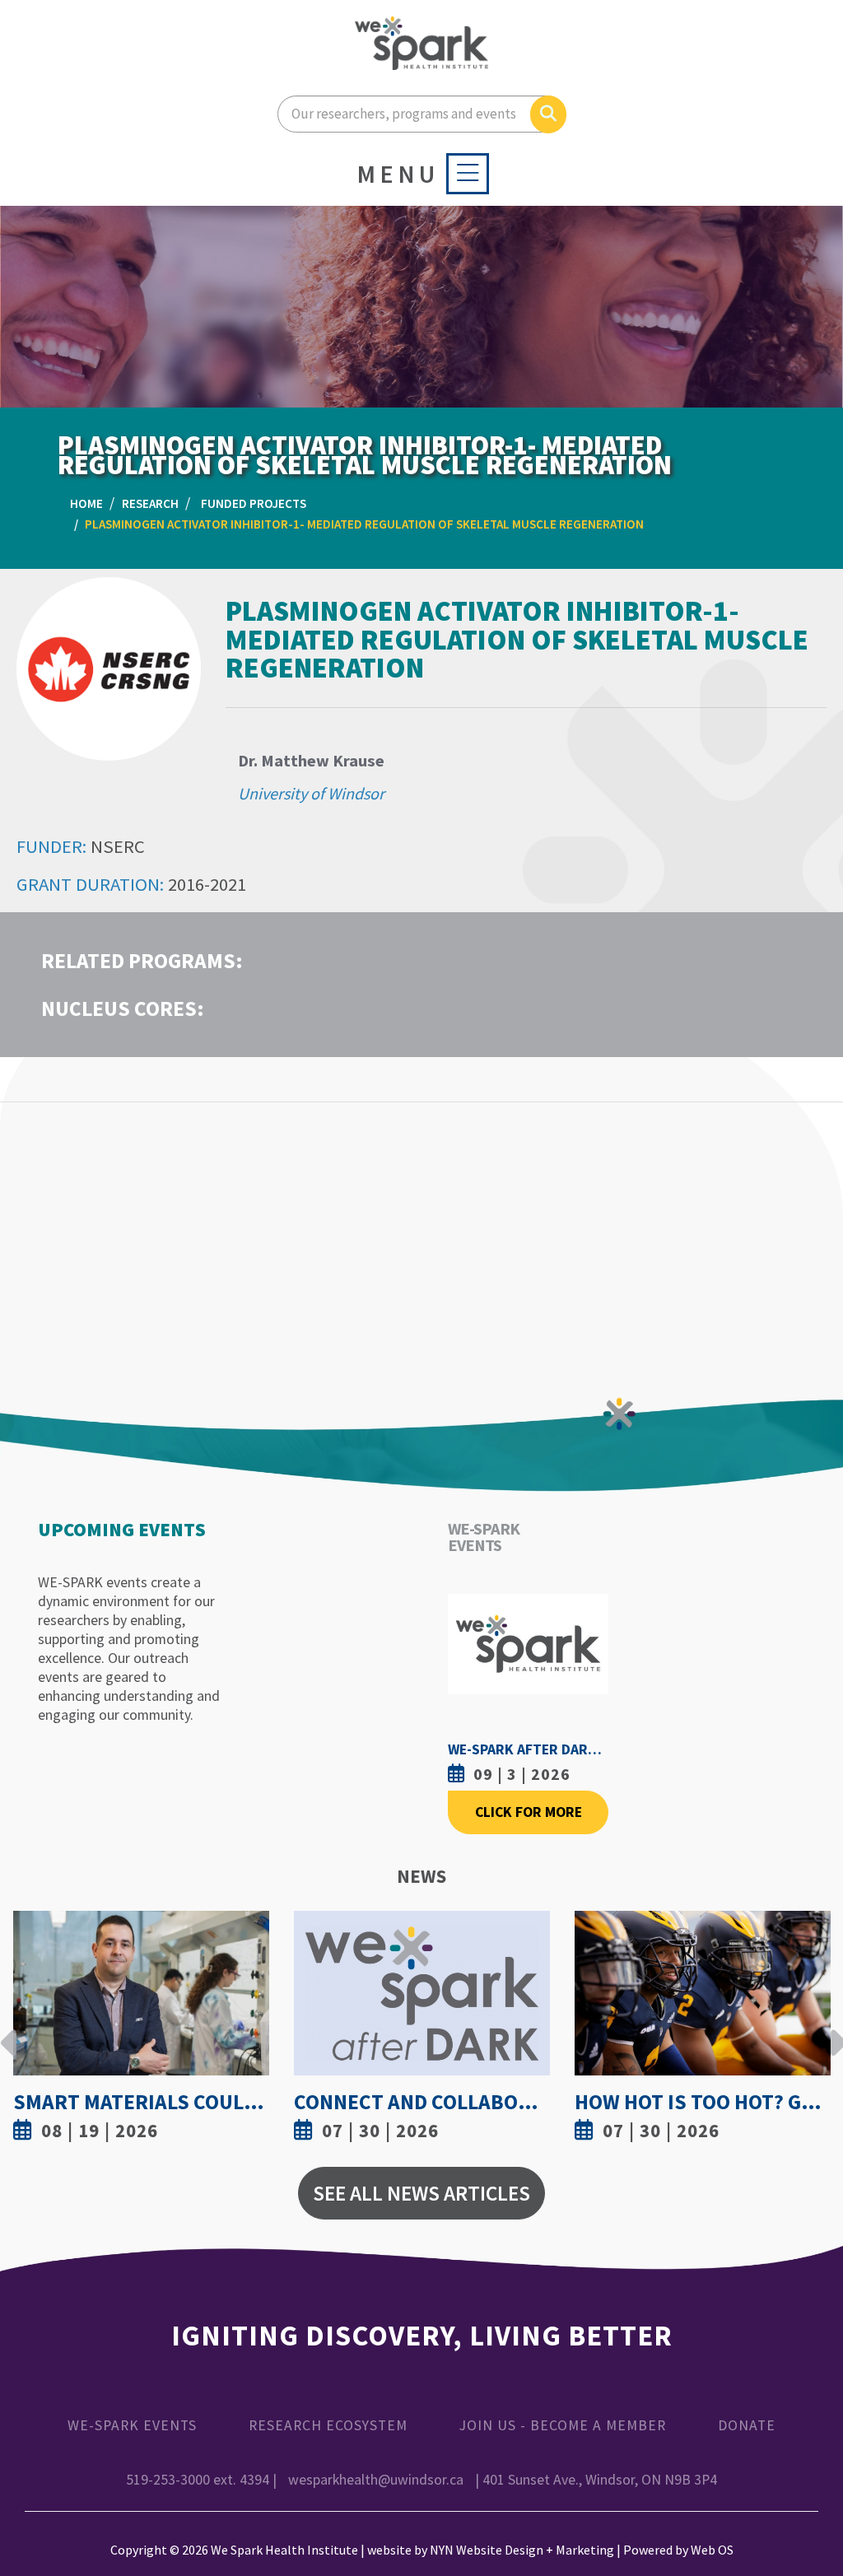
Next (834, 2030)
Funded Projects (254, 503)
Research (150, 503)
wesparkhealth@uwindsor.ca (376, 2480)
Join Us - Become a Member (563, 2425)
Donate (747, 2425)
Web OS (712, 2550)
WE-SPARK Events (132, 2425)
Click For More (529, 1812)
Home (86, 503)
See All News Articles (421, 2193)
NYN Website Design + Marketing (522, 2550)
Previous (9, 2030)
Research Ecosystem (328, 2425)
